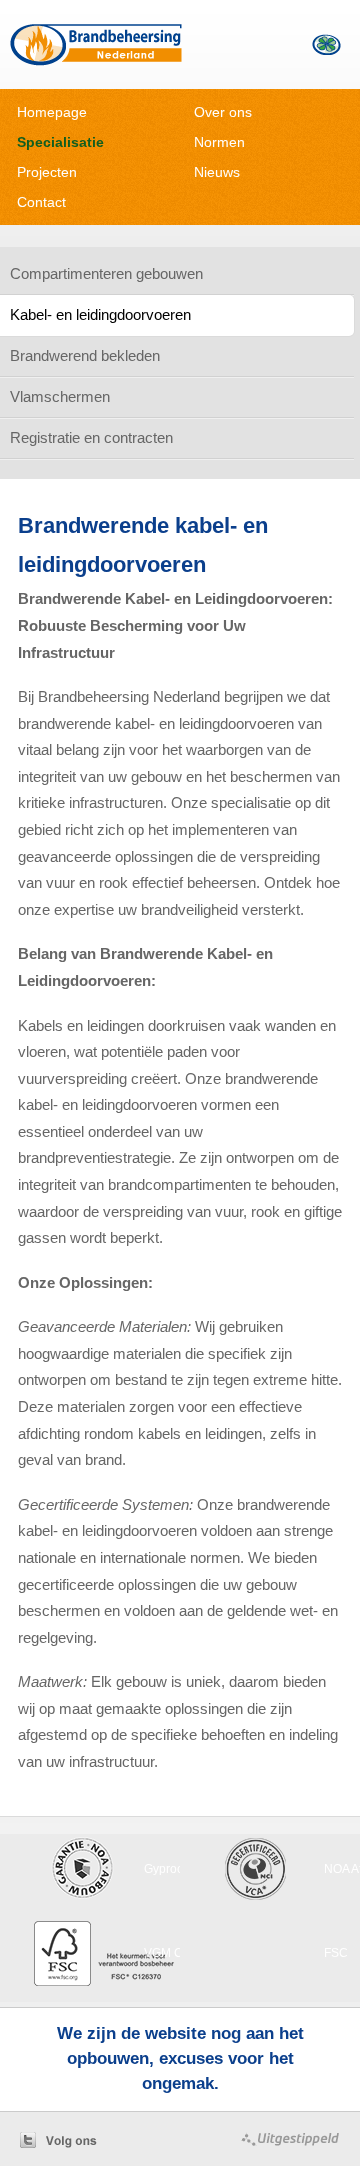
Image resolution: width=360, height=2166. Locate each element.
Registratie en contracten (91, 437)
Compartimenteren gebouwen (106, 273)
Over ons (223, 112)
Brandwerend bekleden (85, 355)
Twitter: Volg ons (77, 2139)
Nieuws (217, 172)
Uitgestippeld (282, 2139)
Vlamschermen (60, 396)
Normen (219, 142)
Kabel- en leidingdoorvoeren (100, 314)
